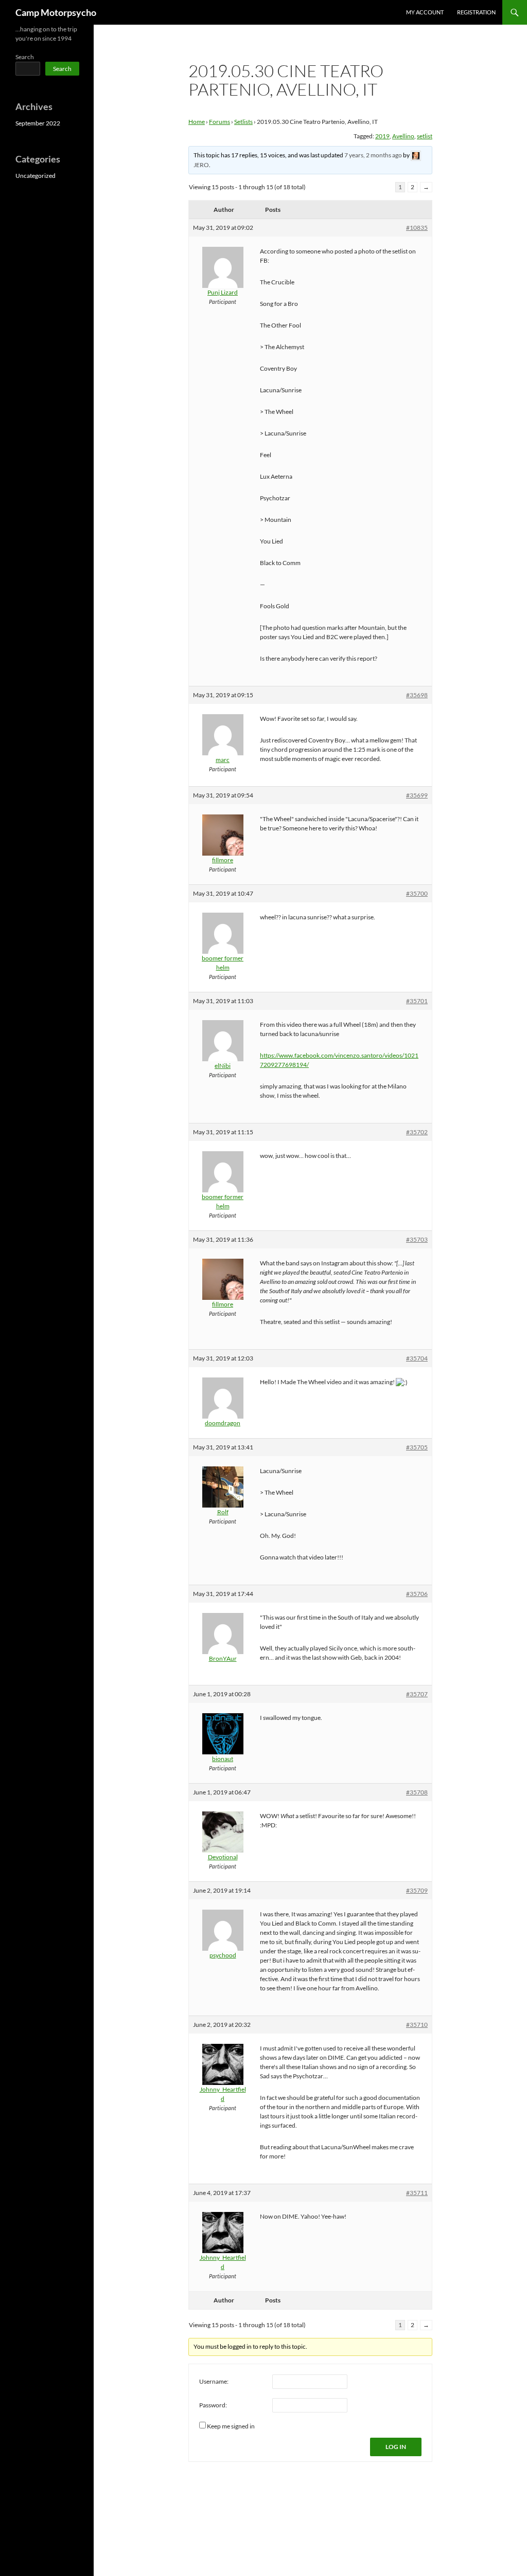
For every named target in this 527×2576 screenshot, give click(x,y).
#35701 (417, 1001)
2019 (382, 136)
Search (25, 57)
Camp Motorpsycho (56, 12)
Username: (214, 2381)
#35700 (417, 893)
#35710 (417, 2025)
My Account (425, 12)
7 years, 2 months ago (373, 155)
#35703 (417, 1239)
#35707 (417, 1694)
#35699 (417, 795)
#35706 (417, 1594)
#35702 (417, 1132)
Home (197, 122)
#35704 (417, 1358)
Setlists (243, 122)
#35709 (417, 1890)
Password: (213, 2405)
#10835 (417, 228)
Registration (476, 12)
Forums (219, 122)
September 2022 (38, 123)
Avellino (403, 136)
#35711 (417, 2193)
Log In (396, 2447)
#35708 (417, 1792)
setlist (425, 136)
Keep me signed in (231, 2426)
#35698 (417, 695)
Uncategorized (36, 176)
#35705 (417, 1447)
